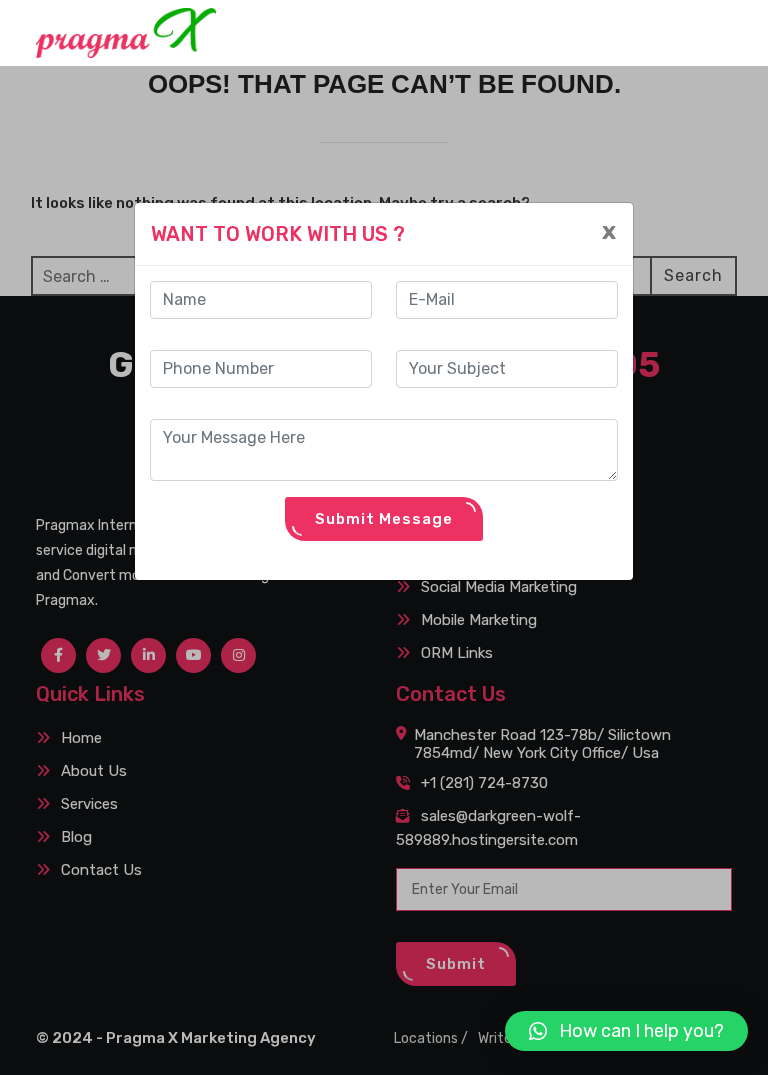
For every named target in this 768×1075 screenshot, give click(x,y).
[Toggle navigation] (704, 32)
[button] (626, 1031)
